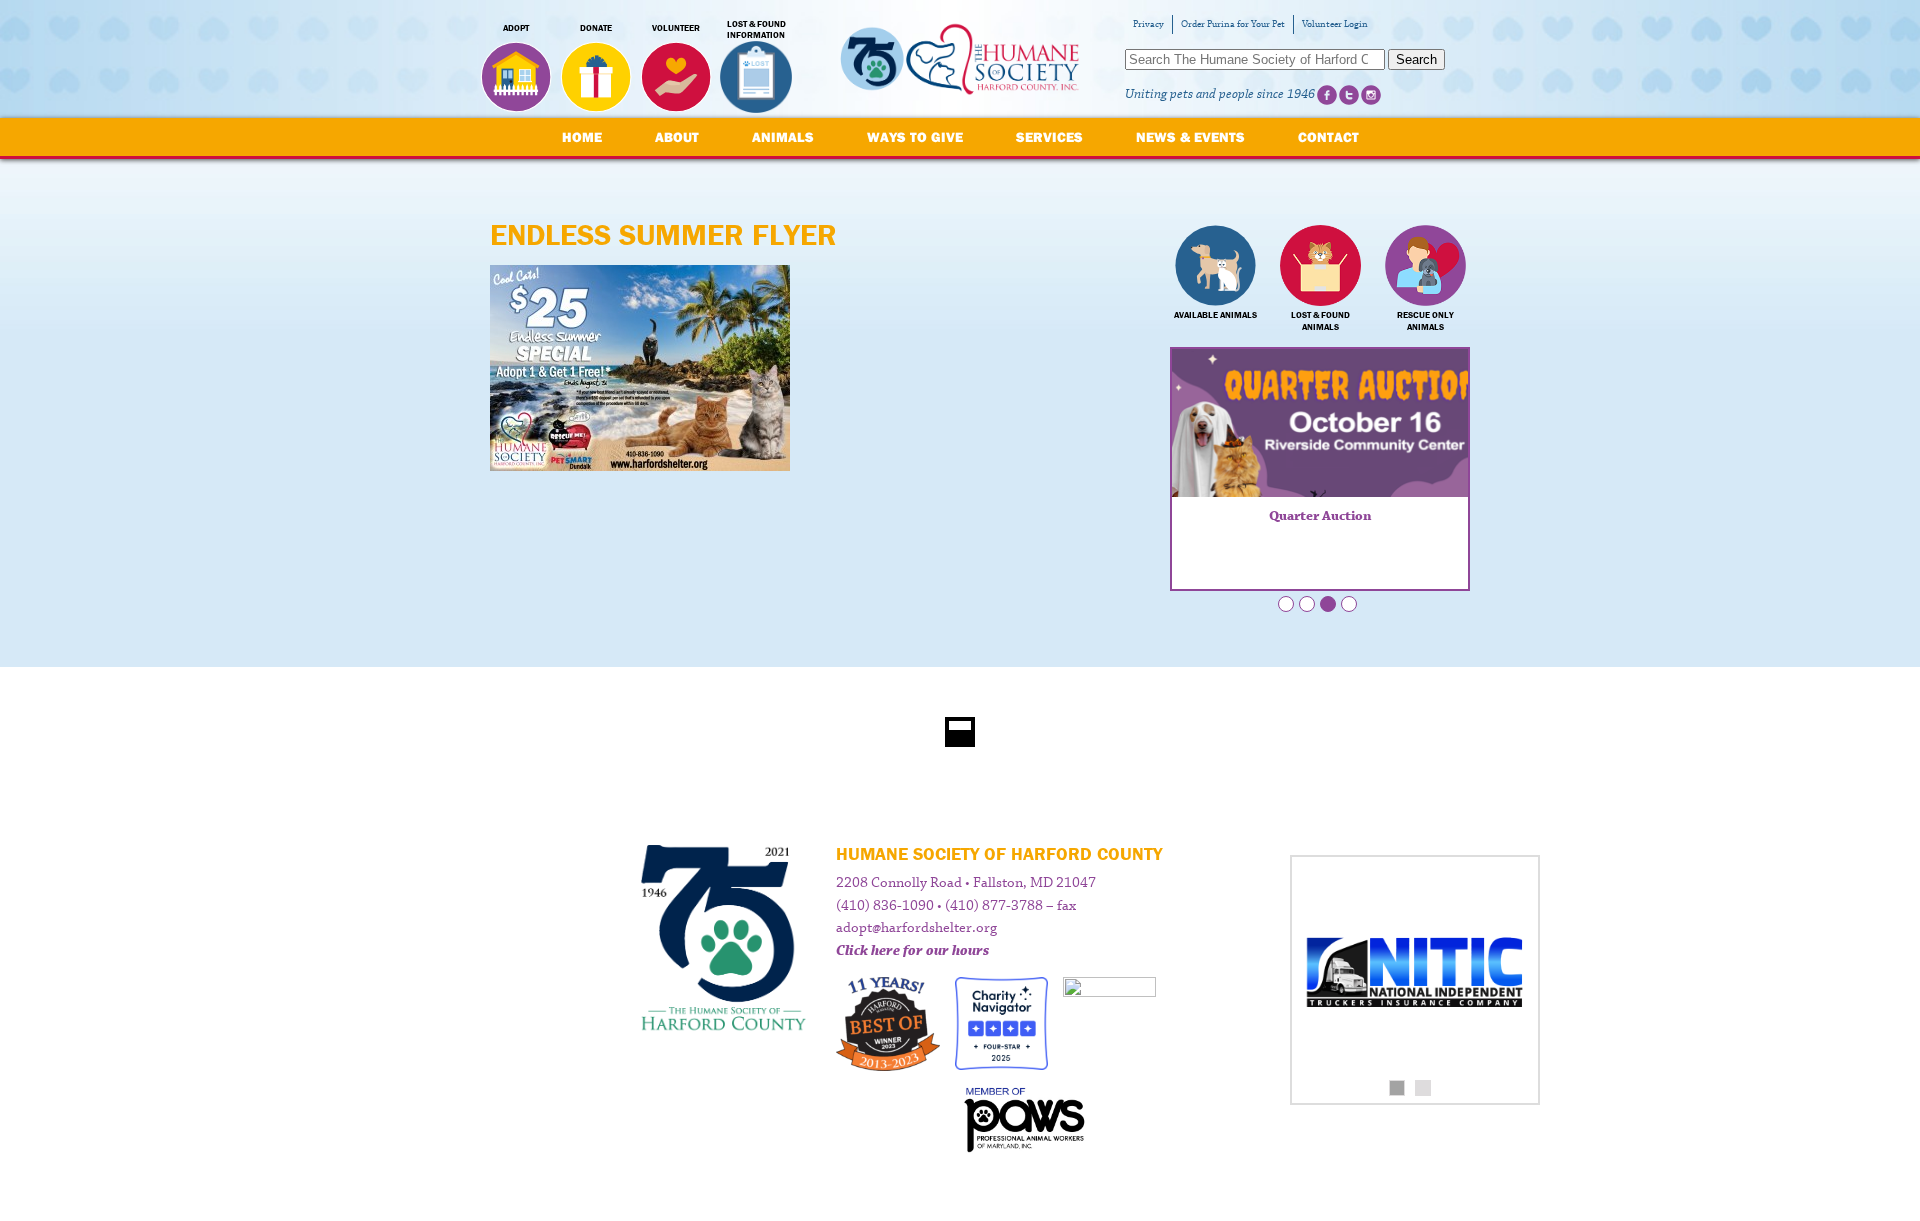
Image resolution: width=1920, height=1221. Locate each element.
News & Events (1190, 137)
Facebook (1327, 95)
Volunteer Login (1335, 24)
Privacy (1148, 24)
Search (1416, 59)
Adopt (516, 28)
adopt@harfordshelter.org (916, 928)
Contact (1328, 137)
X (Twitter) (1349, 95)
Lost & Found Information (756, 30)
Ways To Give (915, 137)
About (677, 137)
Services (1049, 137)
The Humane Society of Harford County (960, 59)
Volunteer (676, 28)
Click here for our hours (912, 951)
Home (582, 137)
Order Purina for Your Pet (1233, 24)
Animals (783, 137)
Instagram (1371, 95)
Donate (596, 28)
